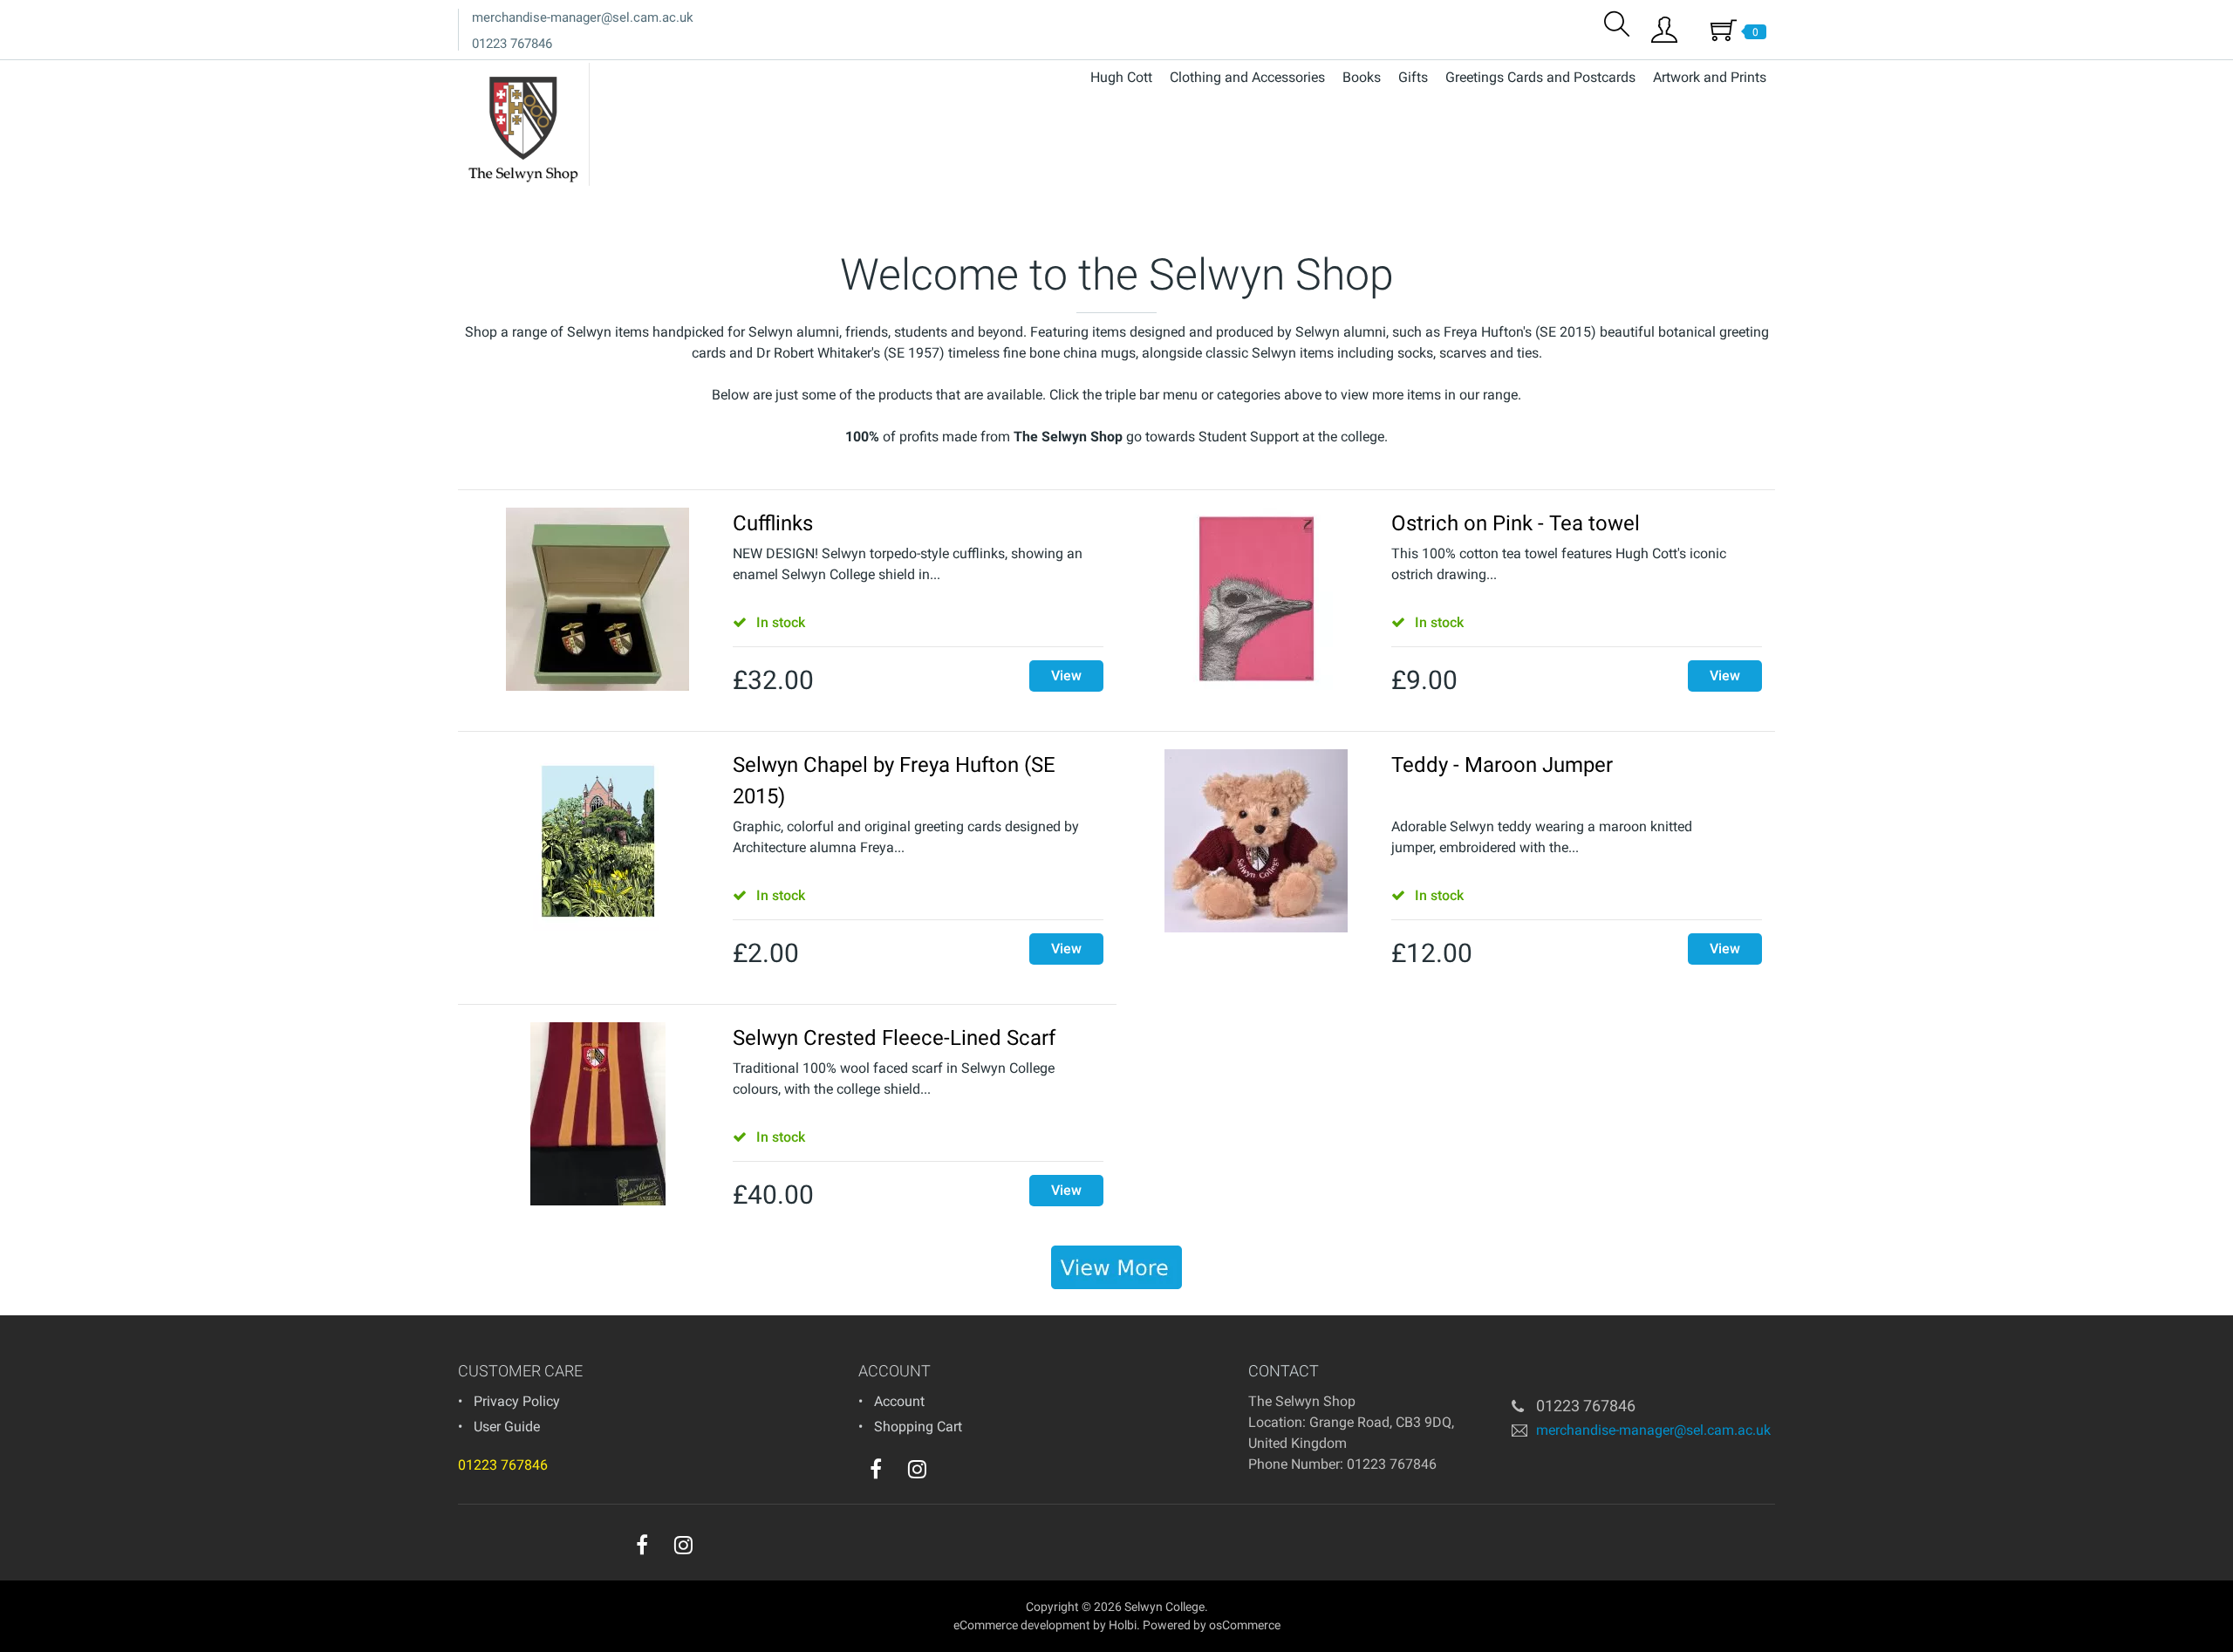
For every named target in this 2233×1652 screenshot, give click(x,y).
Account (899, 1401)
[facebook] (876, 1469)
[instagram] (917, 1469)
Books (1362, 77)
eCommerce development (1022, 1625)
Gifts (1413, 77)
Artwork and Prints (1710, 77)
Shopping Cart (918, 1427)
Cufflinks (773, 523)
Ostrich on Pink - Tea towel (1516, 523)
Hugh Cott (1121, 77)
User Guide (507, 1427)
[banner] (1116, 1267)
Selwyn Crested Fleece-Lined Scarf (894, 1038)
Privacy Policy (517, 1401)
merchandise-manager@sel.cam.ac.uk (583, 17)
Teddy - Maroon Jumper (1502, 765)
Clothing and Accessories (1247, 77)
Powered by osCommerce (1212, 1625)
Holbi (1123, 1625)
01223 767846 (512, 44)
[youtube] (953, 1473)
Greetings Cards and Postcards (1540, 77)
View (1066, 676)
